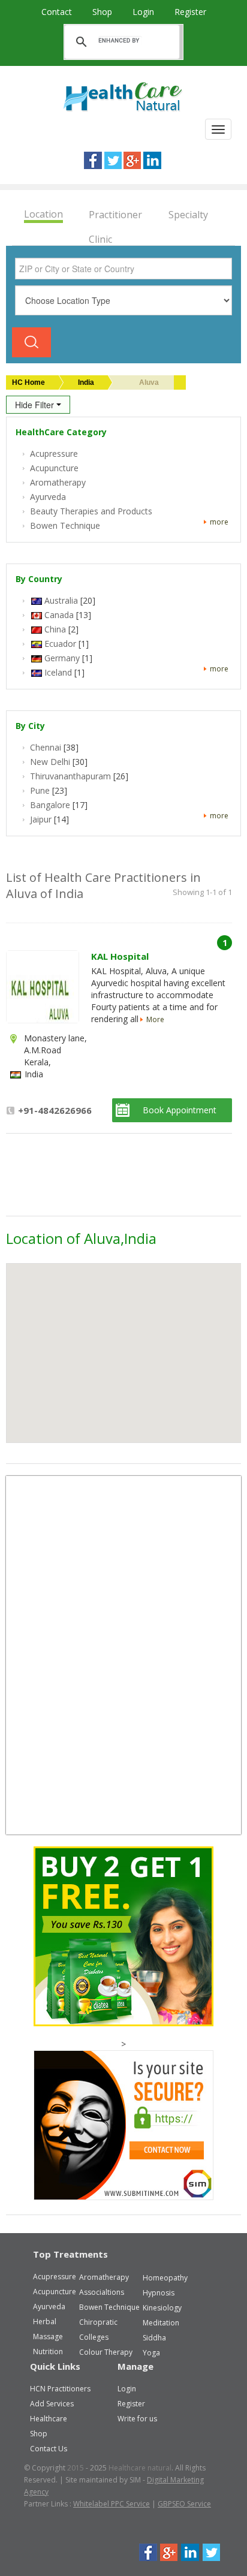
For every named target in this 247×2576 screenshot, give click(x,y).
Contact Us (49, 2449)
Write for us (137, 2419)
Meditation (161, 2323)
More (155, 1019)
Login (144, 12)
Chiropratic (98, 2322)
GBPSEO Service (184, 2504)
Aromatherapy (104, 2277)
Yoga (151, 2353)
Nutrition (48, 2351)
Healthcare (49, 2419)
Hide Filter (36, 405)
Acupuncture (55, 2292)
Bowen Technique (109, 2307)
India (86, 382)
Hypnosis (159, 2293)
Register (190, 12)
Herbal (45, 2322)
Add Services (52, 2404)
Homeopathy (165, 2278)
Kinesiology (162, 2308)
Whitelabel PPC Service (112, 2504)
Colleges (94, 2337)
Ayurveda (49, 2307)
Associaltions (102, 2292)
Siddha (154, 2338)
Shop (103, 12)
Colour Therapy (106, 2352)
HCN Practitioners (60, 2389)
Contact (58, 12)
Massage (48, 2337)
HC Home (28, 382)
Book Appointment (180, 1110)
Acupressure (55, 2277)
